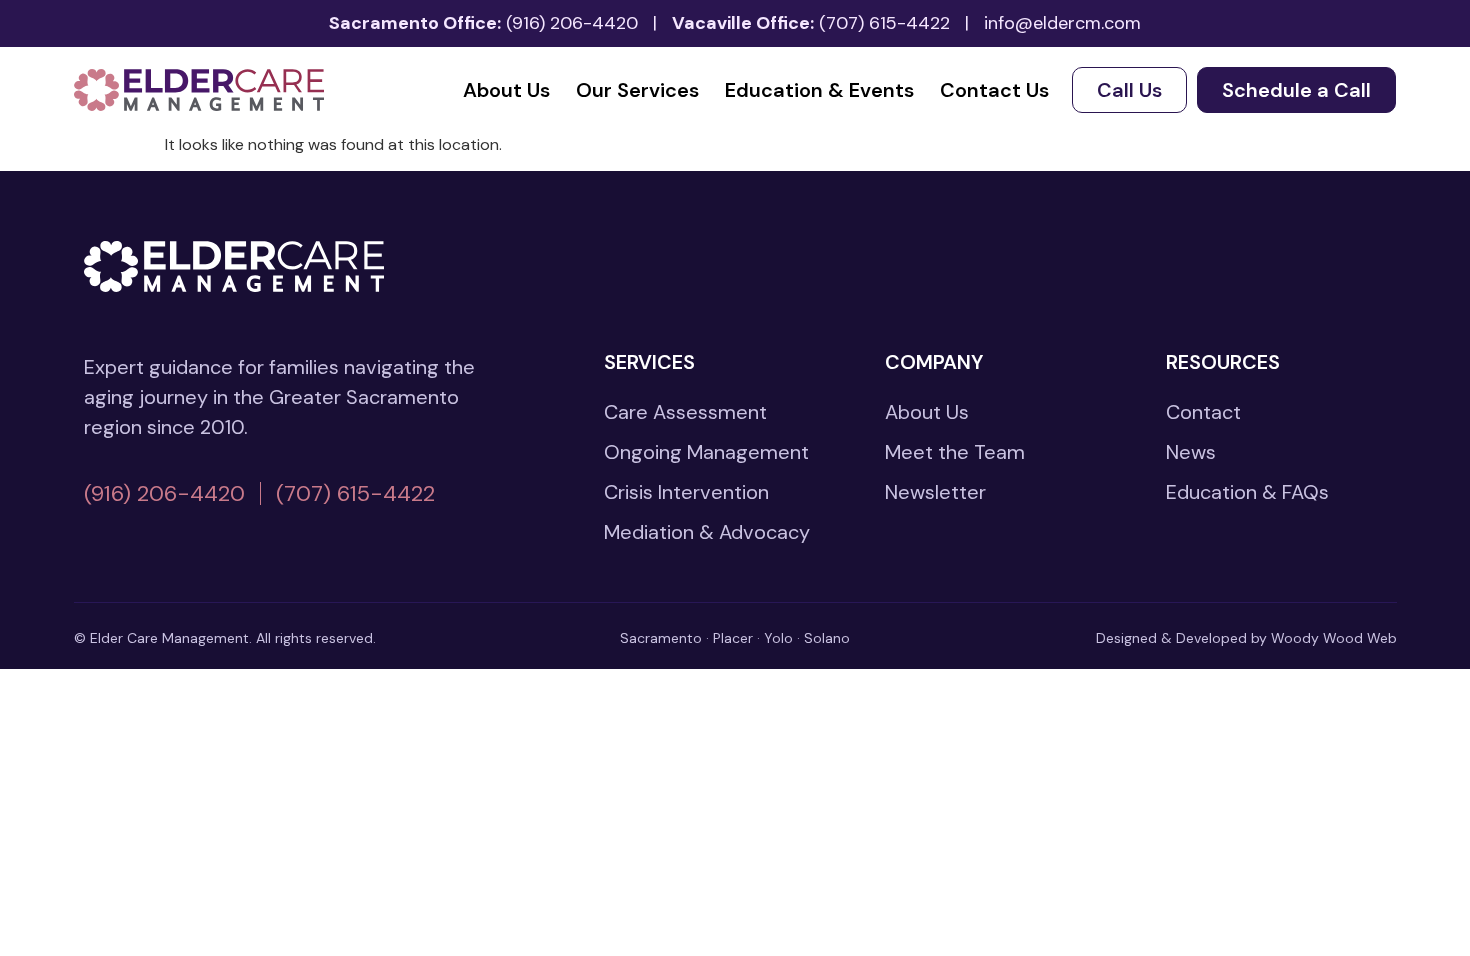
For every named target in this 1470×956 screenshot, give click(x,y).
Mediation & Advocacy (707, 532)
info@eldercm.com (1062, 23)
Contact (1203, 412)
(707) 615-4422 (884, 23)
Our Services (637, 90)
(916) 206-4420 (572, 23)
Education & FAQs (1247, 492)
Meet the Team (955, 452)
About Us (506, 90)
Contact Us (994, 90)
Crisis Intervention (686, 492)
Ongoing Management (706, 452)
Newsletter (935, 492)
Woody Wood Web (1334, 638)
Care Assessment (685, 412)
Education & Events (819, 90)
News (1191, 452)
